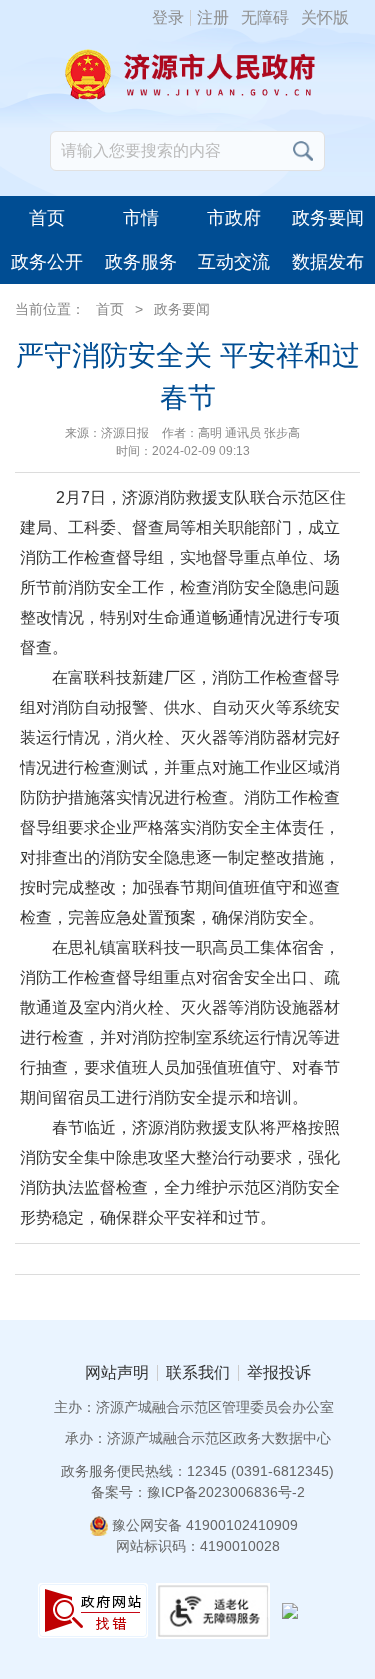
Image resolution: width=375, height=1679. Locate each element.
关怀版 (325, 18)
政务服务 (141, 262)
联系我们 (198, 1373)
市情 (141, 218)
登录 (168, 18)
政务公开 (47, 262)
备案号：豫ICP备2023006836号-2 (198, 1492)
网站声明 (117, 1373)
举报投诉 (279, 1373)
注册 (213, 18)
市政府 (234, 218)
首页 (47, 218)
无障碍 (265, 18)
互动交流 (234, 262)
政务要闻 (328, 218)
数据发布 (328, 262)
